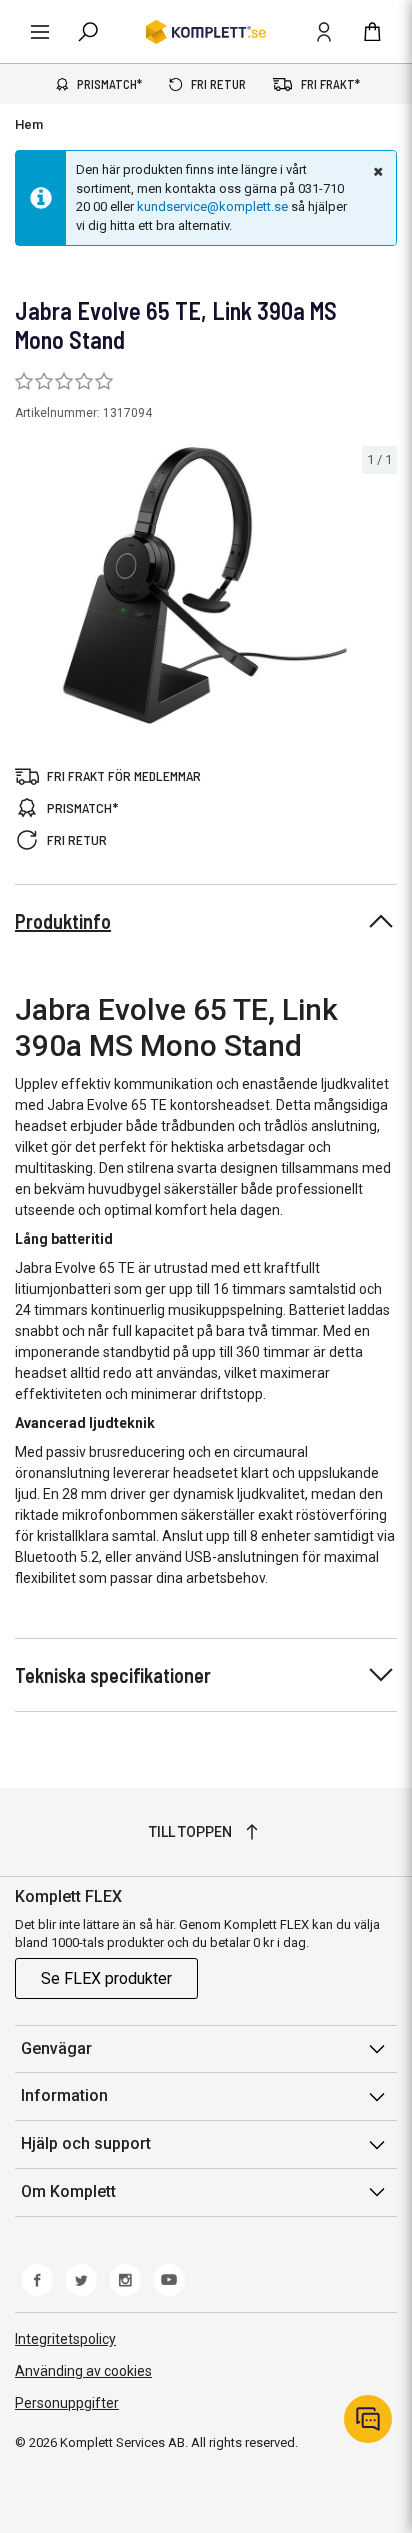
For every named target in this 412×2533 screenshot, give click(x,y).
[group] (206, 586)
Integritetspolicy (65, 2339)
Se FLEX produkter (106, 1978)
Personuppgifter (67, 2403)
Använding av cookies (83, 2371)
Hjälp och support (86, 2143)
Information (64, 2095)
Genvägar (56, 2048)
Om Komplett (68, 2191)
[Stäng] (376, 171)
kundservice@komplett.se (212, 206)
